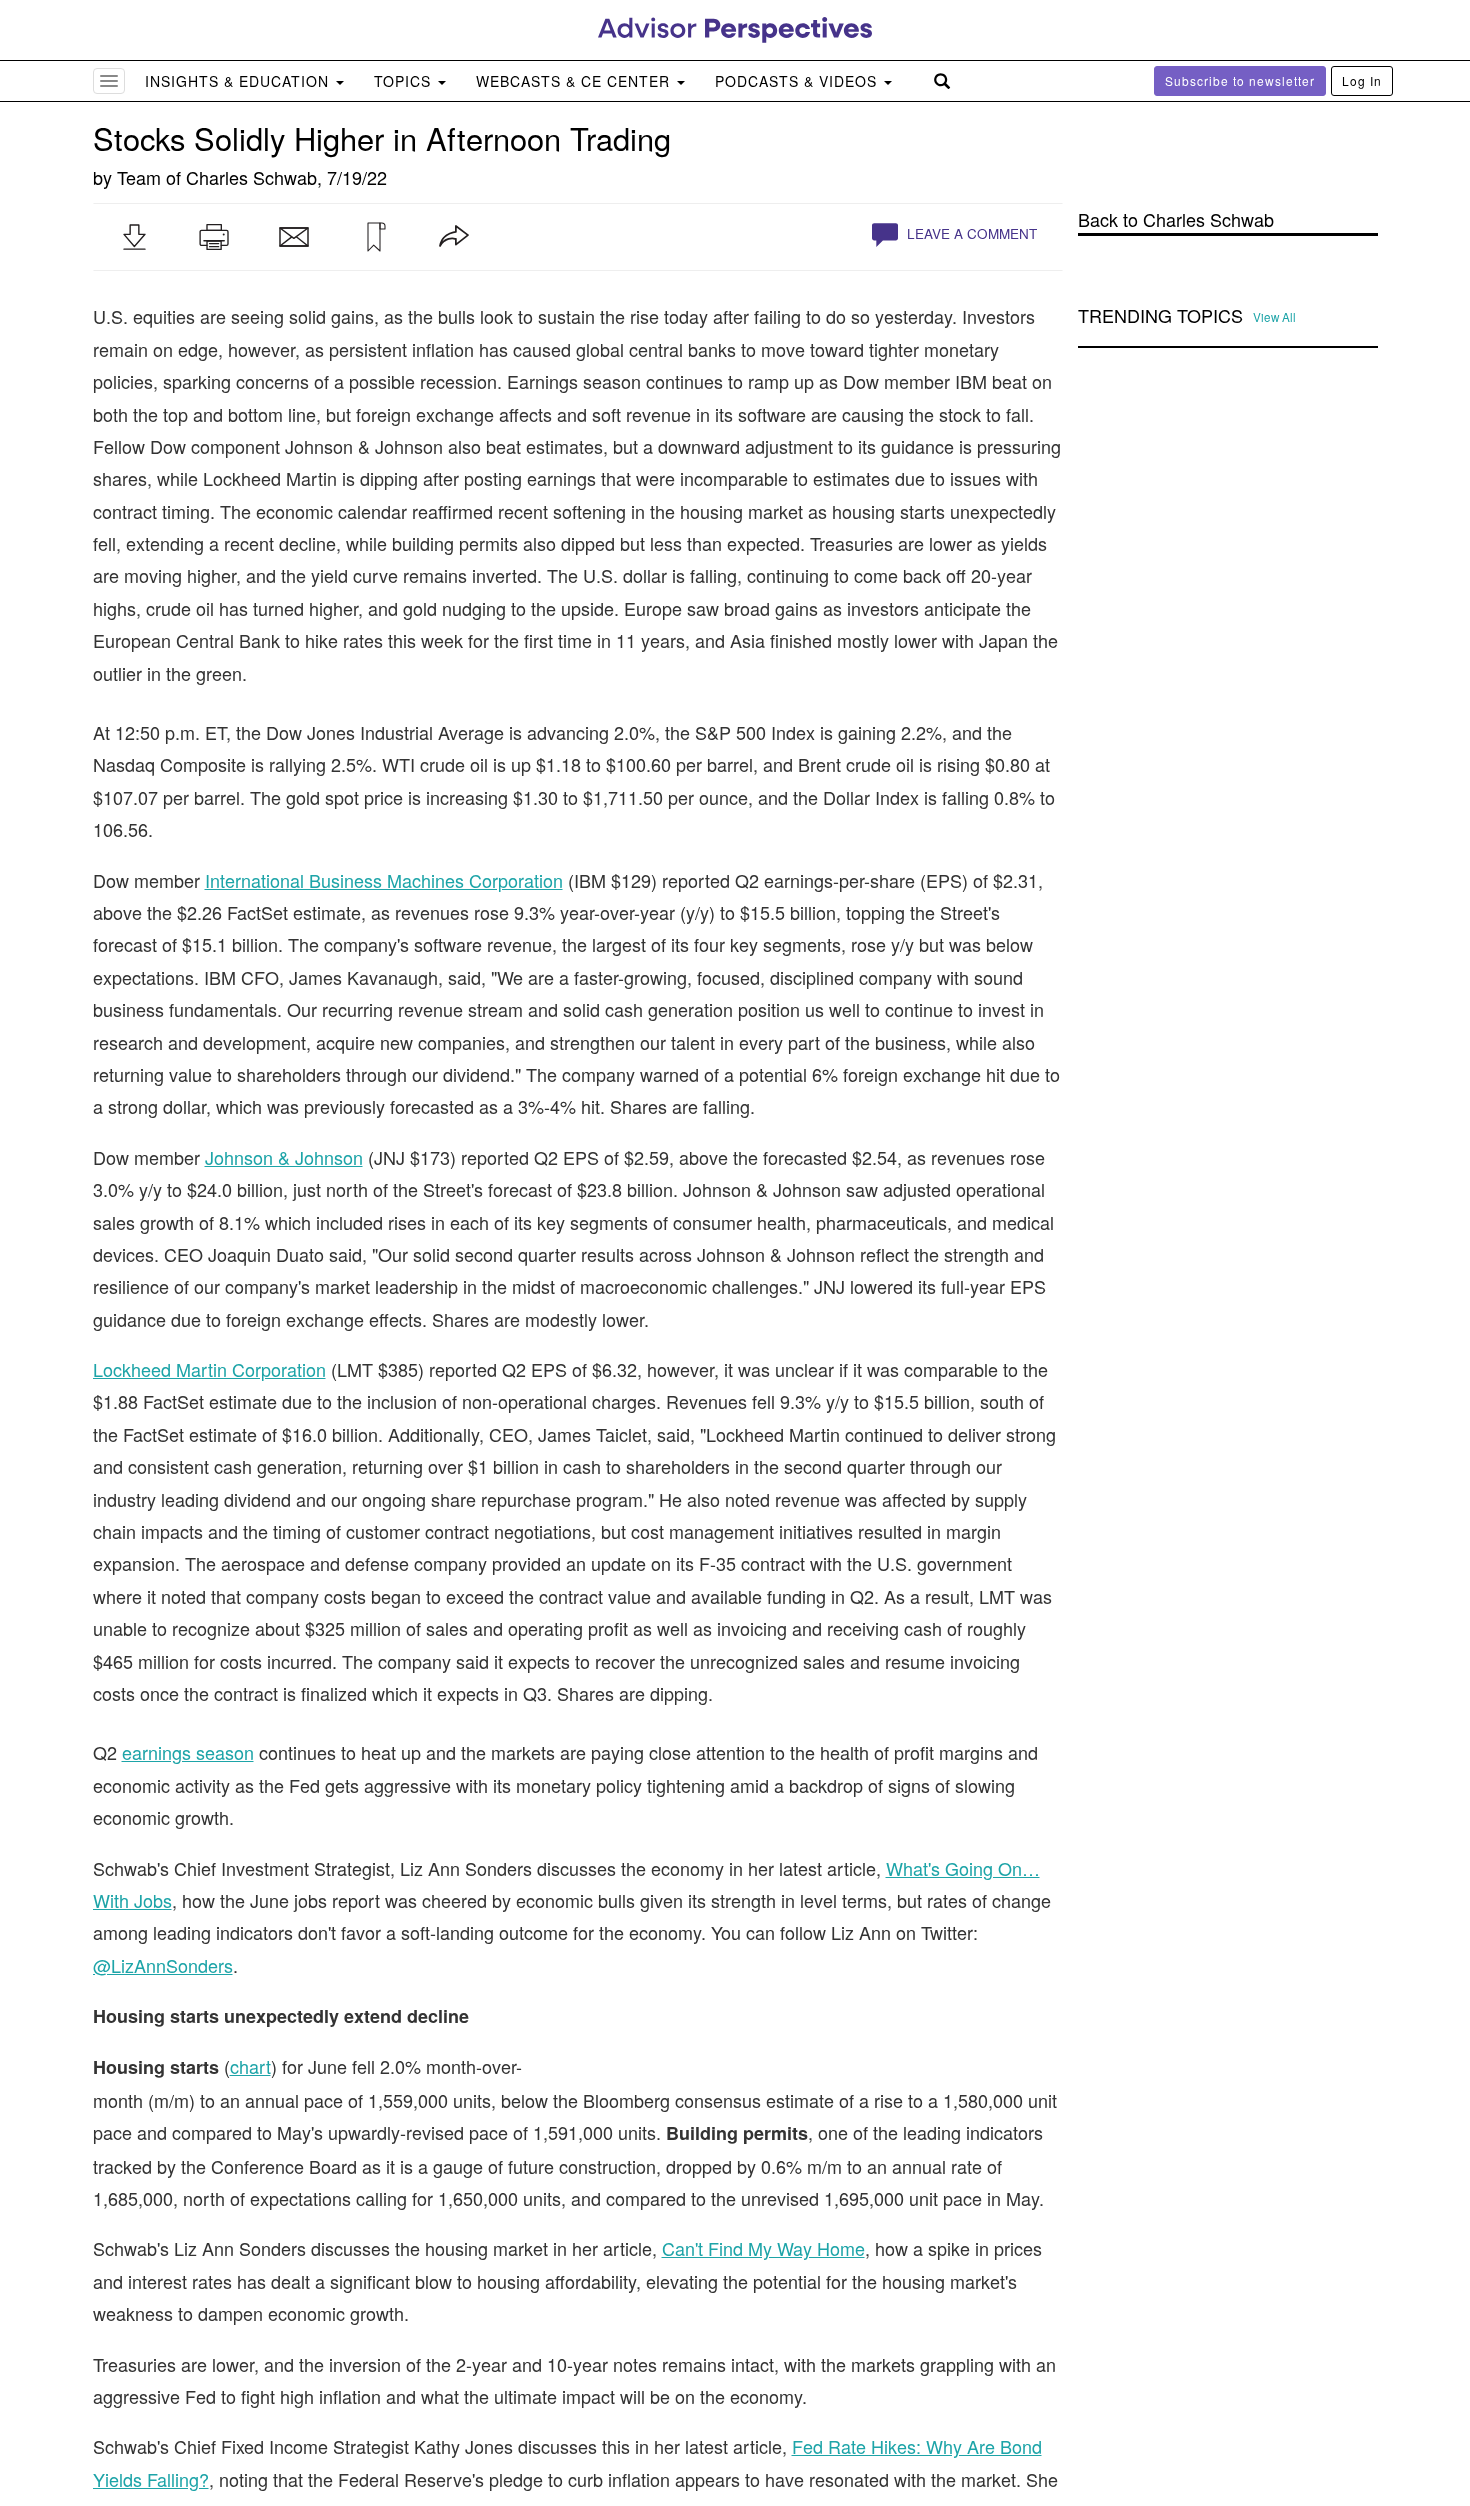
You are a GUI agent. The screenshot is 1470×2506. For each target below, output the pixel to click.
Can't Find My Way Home (763, 2248)
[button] (134, 237)
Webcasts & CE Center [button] (575, 81)
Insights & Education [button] (239, 81)
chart (250, 2066)
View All (1274, 317)
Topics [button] (405, 81)
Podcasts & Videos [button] (798, 81)
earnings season (188, 1752)
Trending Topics (1160, 316)
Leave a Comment (970, 233)
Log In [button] (1362, 80)
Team (139, 177)
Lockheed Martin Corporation (209, 1369)
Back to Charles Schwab (1176, 219)
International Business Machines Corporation (384, 880)
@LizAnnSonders (163, 1965)
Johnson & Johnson (284, 1157)
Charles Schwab (251, 177)
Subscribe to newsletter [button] (1240, 80)
